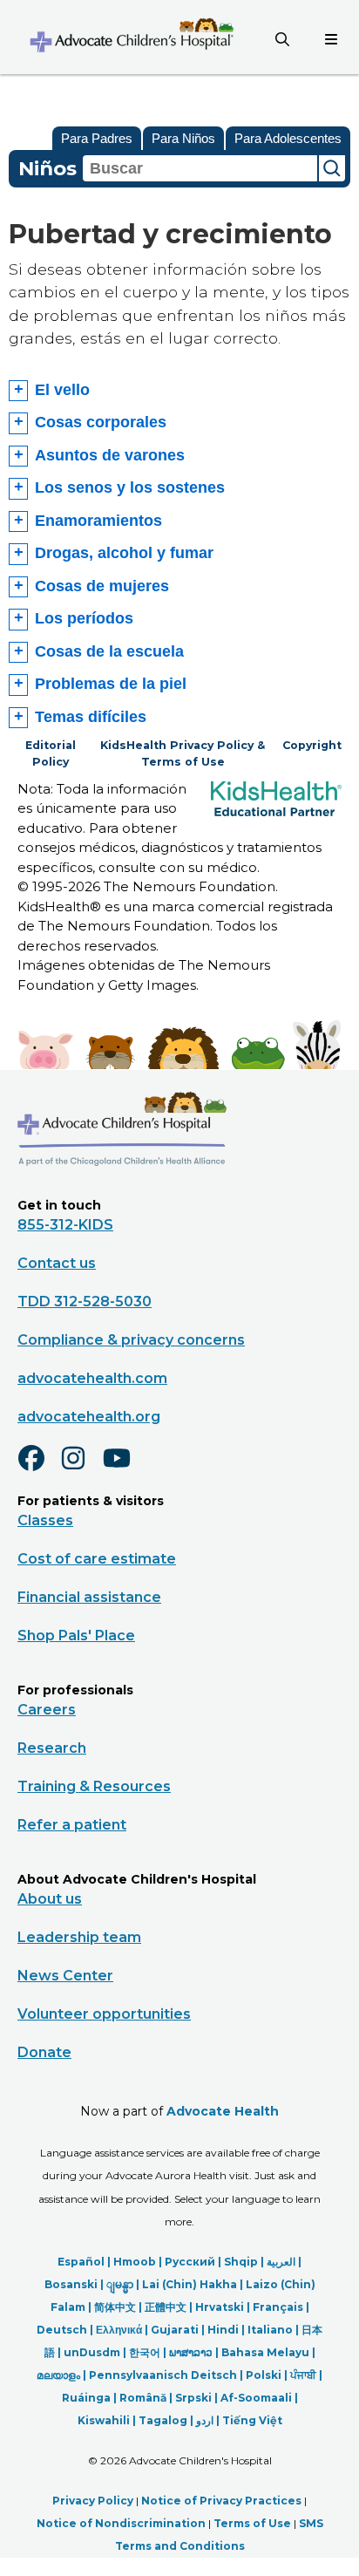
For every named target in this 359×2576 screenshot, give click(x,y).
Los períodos (84, 618)
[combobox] (200, 168)
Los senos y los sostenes (130, 487)
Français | (281, 2307)
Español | (85, 2262)
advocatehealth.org (89, 1417)
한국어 (145, 2352)
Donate (44, 2052)
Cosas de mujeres (102, 586)
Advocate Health (223, 2111)
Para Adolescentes (288, 138)
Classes (45, 1520)
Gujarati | (179, 2330)
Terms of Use (252, 2523)
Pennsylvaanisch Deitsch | (167, 2375)
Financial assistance (89, 1597)
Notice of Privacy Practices (221, 2501)
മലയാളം (58, 2375)
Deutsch (62, 2330)
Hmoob (135, 2262)
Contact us (57, 1263)
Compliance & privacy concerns (131, 1340)
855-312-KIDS (65, 1225)
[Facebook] (38, 1469)
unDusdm (92, 2352)
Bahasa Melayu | (268, 2352)
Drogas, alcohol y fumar (124, 553)
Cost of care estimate (97, 1559)
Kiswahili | (108, 2420)
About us (50, 1899)
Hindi (223, 2330)
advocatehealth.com (92, 1378)
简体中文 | (119, 2307)
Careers (47, 1710)
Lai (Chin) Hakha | (194, 2284)
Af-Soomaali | (259, 2398)
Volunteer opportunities (104, 2014)
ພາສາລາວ (191, 2352)
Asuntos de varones (110, 455)
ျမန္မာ (120, 2284)
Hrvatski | (224, 2307)
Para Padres (97, 138)
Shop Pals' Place (76, 1636)
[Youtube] (124, 1469)
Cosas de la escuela (109, 651)
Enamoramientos (98, 521)
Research (52, 1748)
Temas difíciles (91, 717)
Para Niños (183, 138)
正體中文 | (170, 2307)
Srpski (193, 2398)
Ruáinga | (91, 2398)
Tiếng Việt (252, 2420)
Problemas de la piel (111, 684)
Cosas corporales (101, 422)
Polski (264, 2375)
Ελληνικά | (123, 2330)
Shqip (241, 2262)
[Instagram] (81, 1469)
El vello (62, 390)
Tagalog (163, 2420)
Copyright (312, 745)
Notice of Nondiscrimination (121, 2523)
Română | (147, 2398)
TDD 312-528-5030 (85, 1302)
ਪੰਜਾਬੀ (303, 2375)
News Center (65, 1976)
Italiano (270, 2330)
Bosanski (71, 2284)
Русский (190, 2262)
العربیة (281, 2262)
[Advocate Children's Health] (131, 37)
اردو (205, 2420)
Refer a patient (72, 1825)
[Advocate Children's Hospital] (122, 1191)
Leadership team (79, 1937)
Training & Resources (94, 1786)
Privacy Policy (93, 2501)
